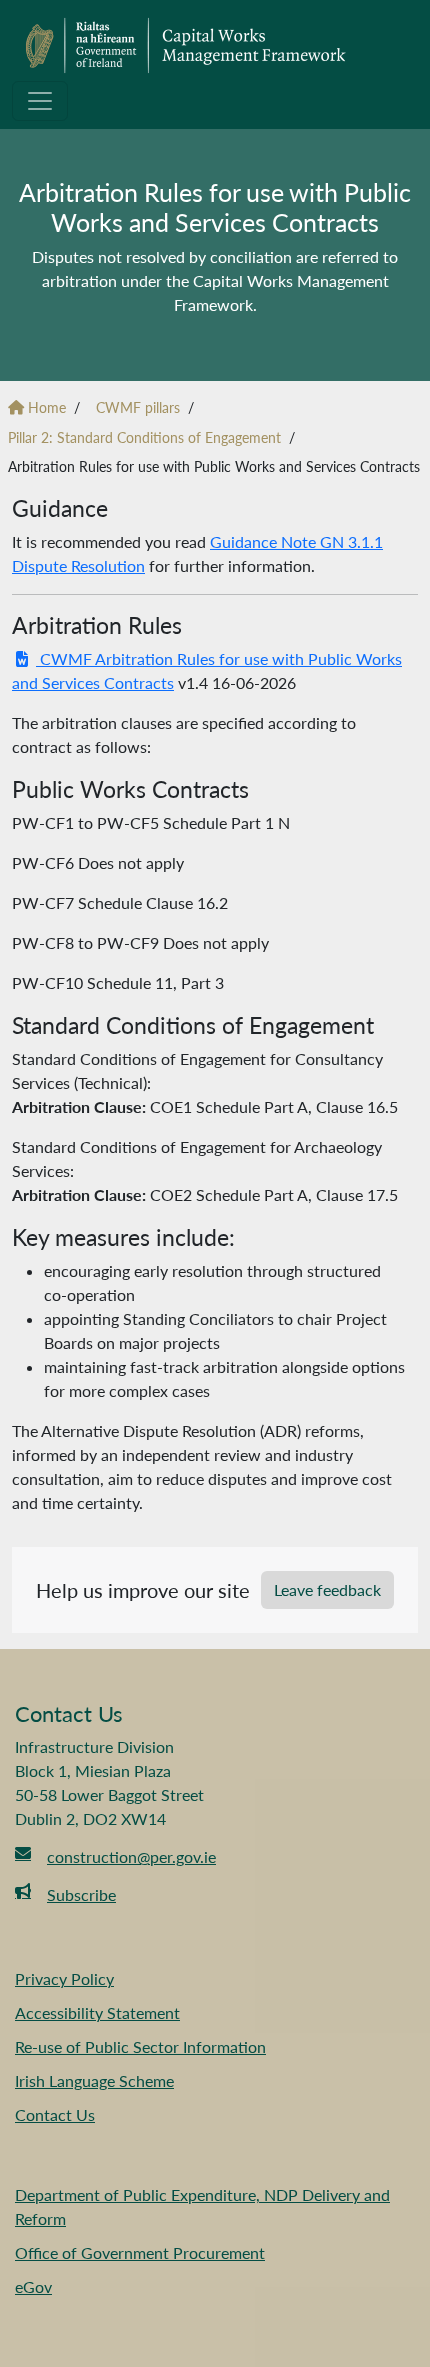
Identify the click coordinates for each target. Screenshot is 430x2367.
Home (45, 407)
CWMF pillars (138, 407)
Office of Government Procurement (140, 2252)
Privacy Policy (64, 1978)
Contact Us (55, 2114)
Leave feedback (327, 1589)
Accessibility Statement (97, 2012)
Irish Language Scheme (94, 2080)
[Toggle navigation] (40, 101)
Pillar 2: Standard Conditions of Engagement (144, 437)
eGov (33, 2286)
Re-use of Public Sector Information (140, 2046)
